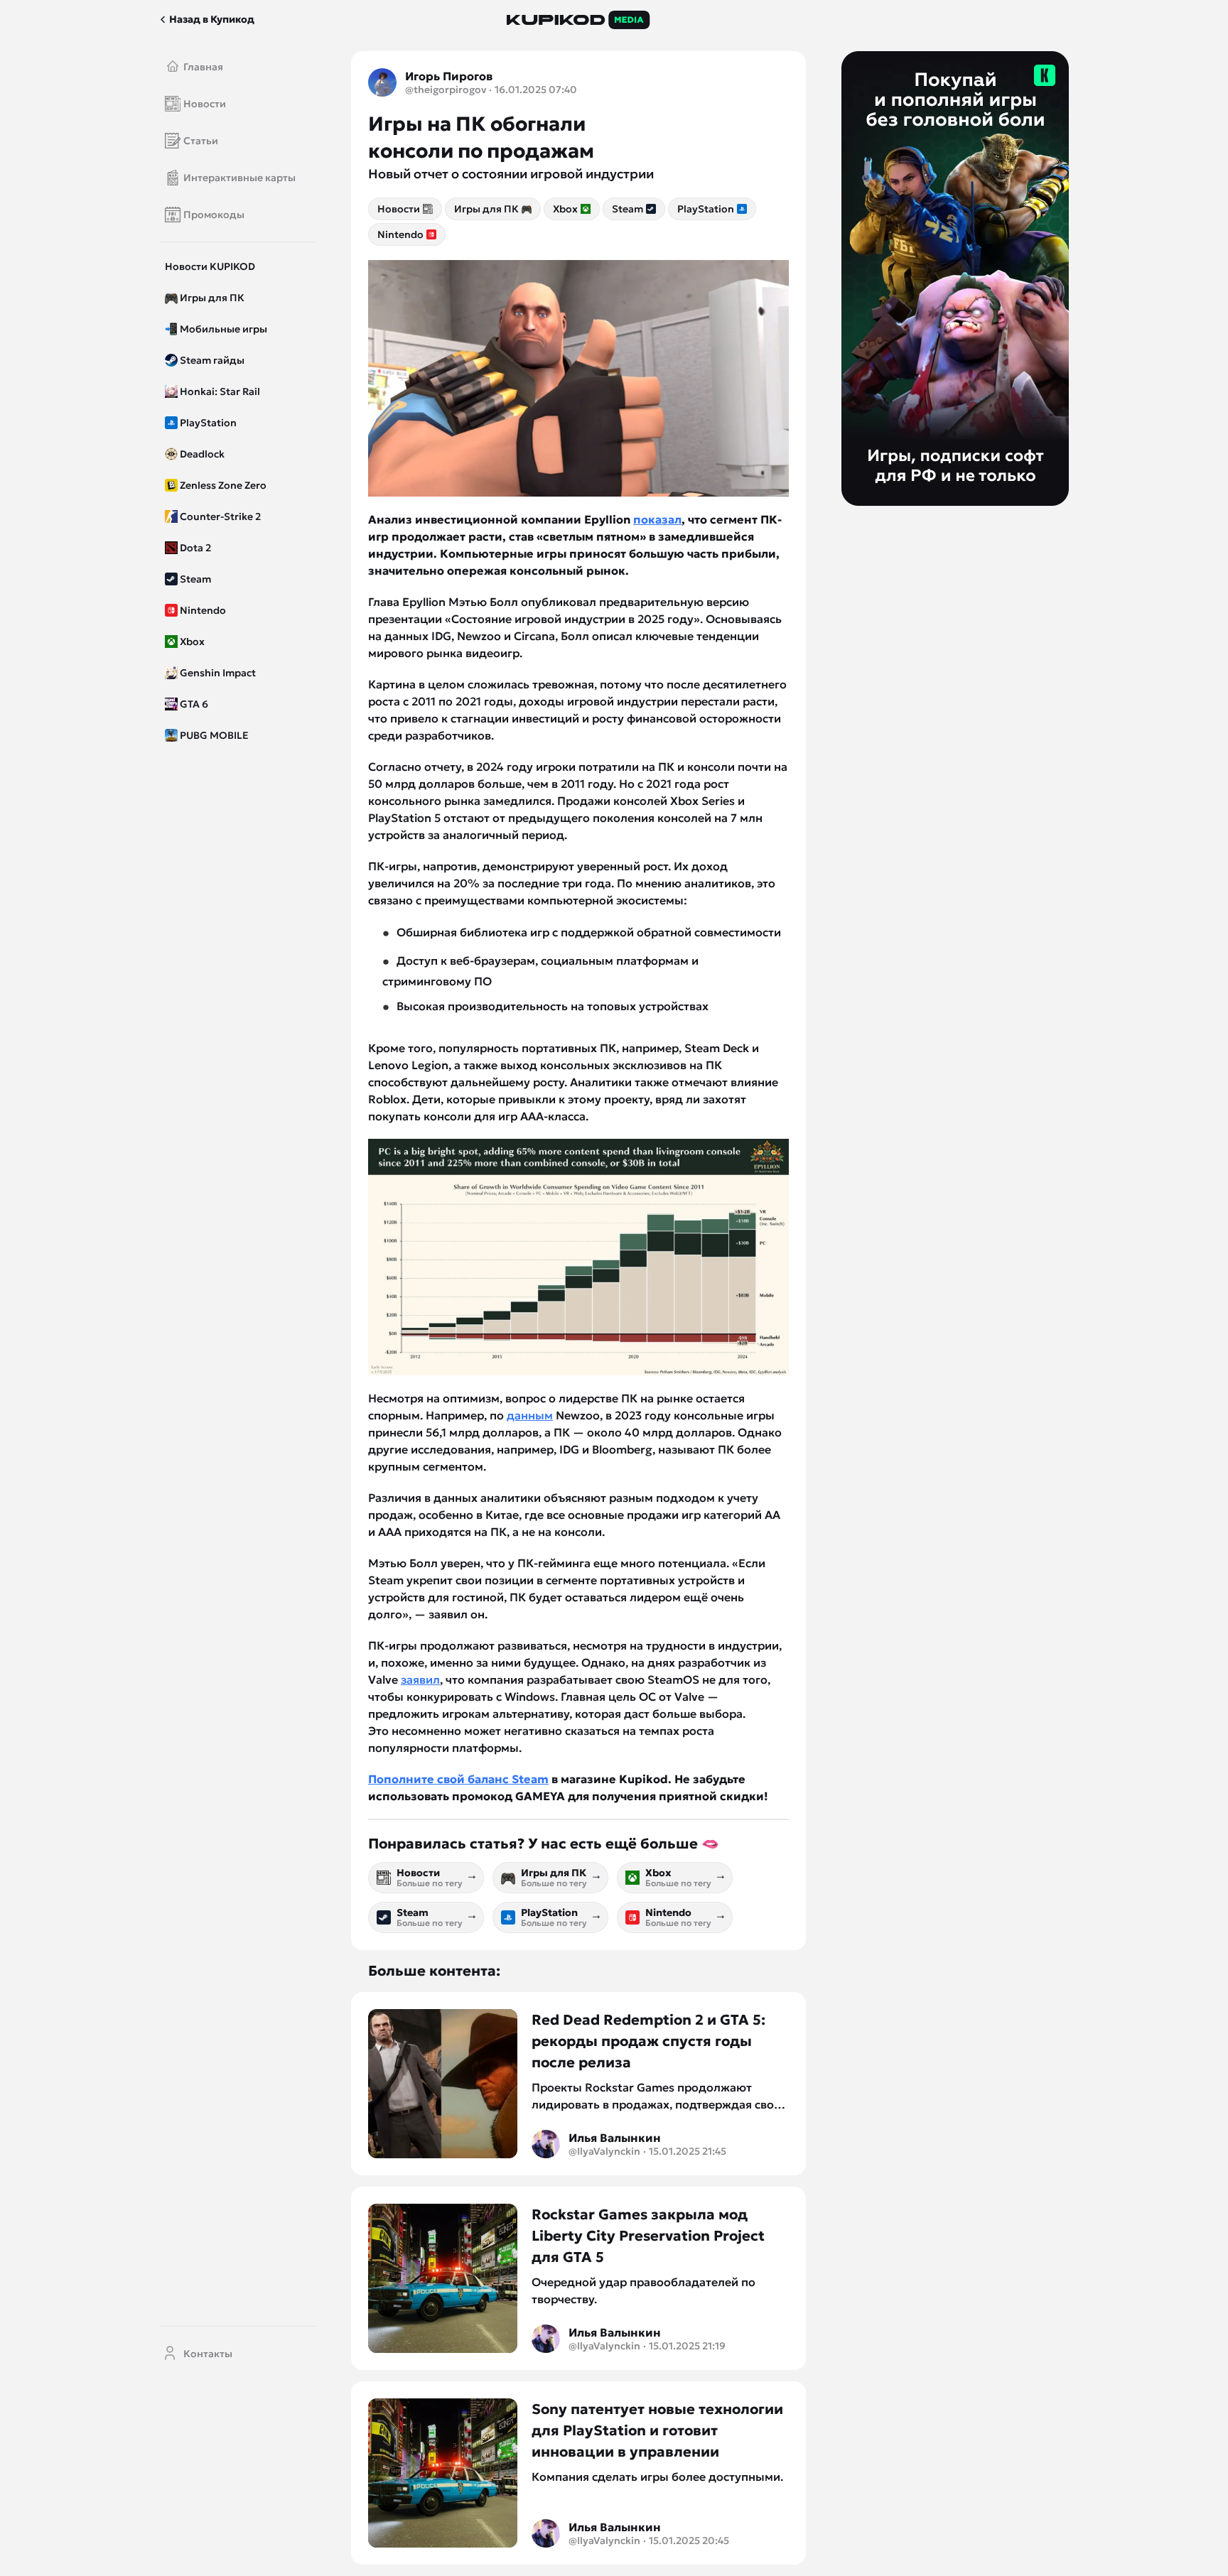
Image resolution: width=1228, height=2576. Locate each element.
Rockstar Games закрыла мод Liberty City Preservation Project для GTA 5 (648, 2236)
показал (657, 519)
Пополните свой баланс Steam (458, 1779)
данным (530, 1415)
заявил (420, 1679)
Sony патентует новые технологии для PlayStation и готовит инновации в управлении (657, 2430)
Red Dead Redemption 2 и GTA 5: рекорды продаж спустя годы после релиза (648, 2041)
